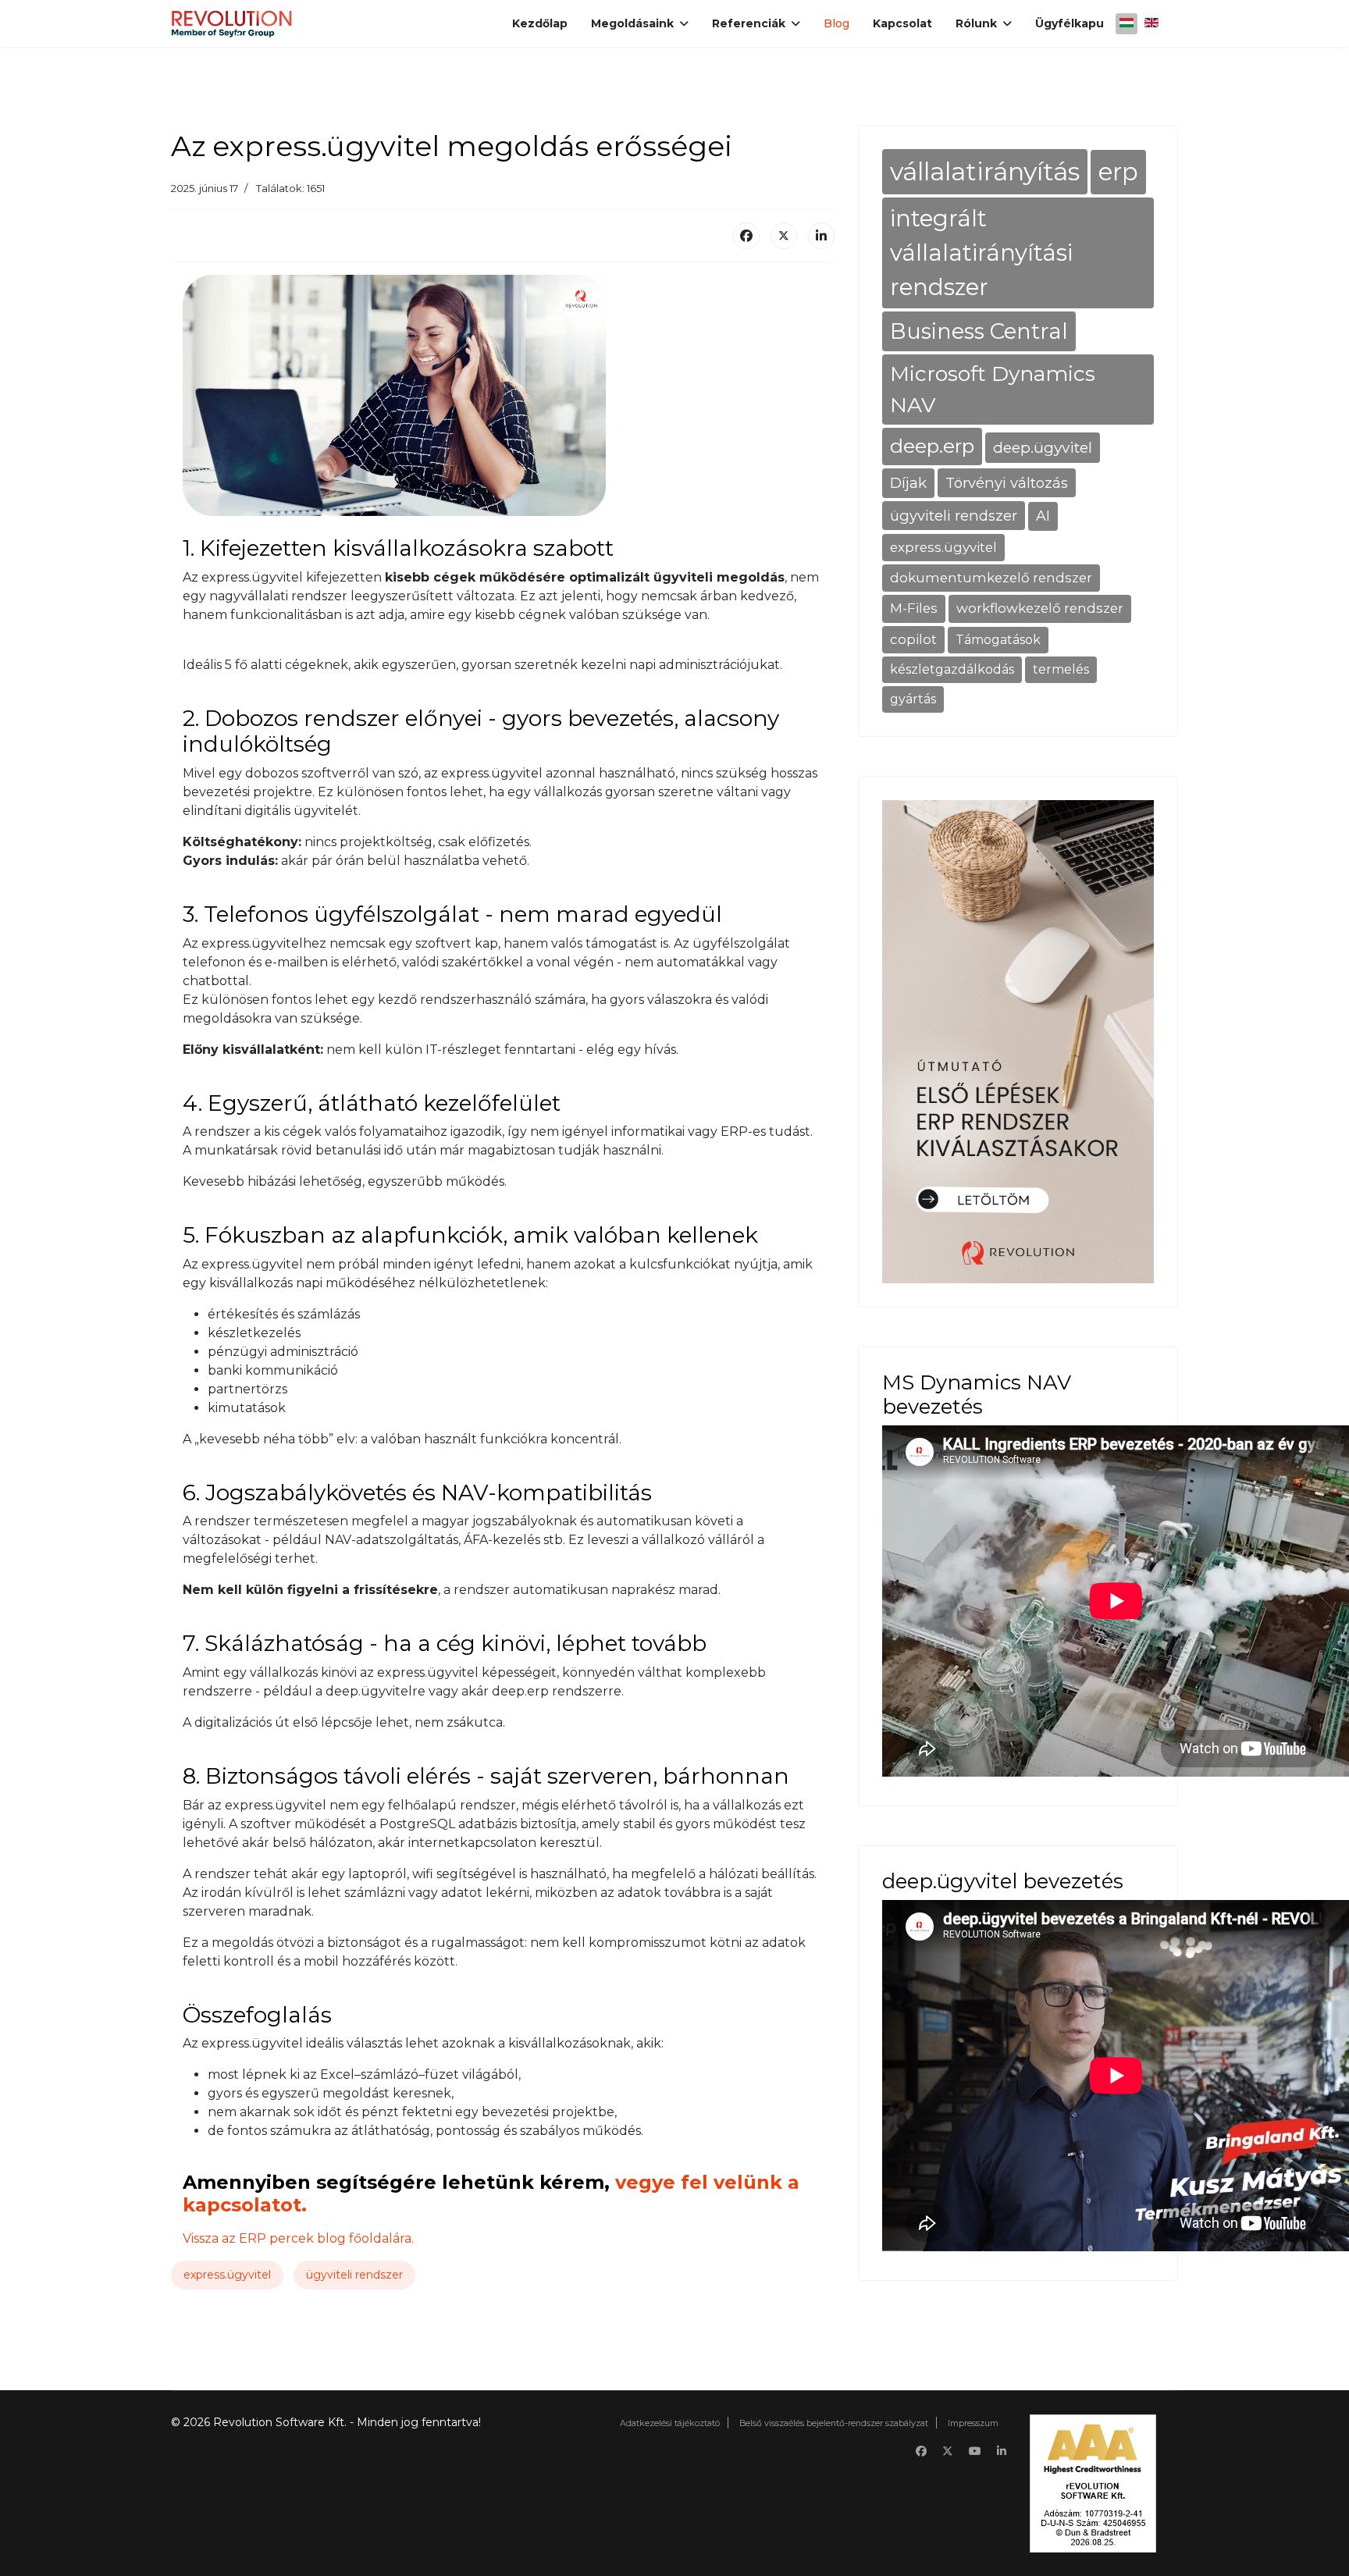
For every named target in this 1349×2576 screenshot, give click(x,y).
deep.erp (932, 446)
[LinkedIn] (821, 236)
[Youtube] (975, 2451)
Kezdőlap (540, 23)
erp (1118, 172)
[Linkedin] (1002, 2451)
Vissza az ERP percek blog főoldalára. (298, 2238)
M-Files (914, 608)
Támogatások (998, 640)
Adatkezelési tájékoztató (670, 2423)
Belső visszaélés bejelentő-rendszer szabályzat (834, 2423)
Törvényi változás (1007, 483)
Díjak (908, 483)
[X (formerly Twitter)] (784, 236)
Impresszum (973, 2423)
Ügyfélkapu (1070, 23)
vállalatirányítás (985, 171)
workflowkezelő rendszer (1040, 608)
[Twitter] (948, 2451)
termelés (1061, 669)
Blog (836, 23)
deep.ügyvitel (1043, 447)
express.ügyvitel (227, 2275)
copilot (913, 639)
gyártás (913, 699)
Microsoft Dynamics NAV (993, 389)
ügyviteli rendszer (354, 2275)
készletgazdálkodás (952, 669)
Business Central (979, 331)
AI (1043, 516)
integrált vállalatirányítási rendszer (981, 253)
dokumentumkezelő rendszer (991, 578)
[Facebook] (746, 236)
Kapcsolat (902, 23)
